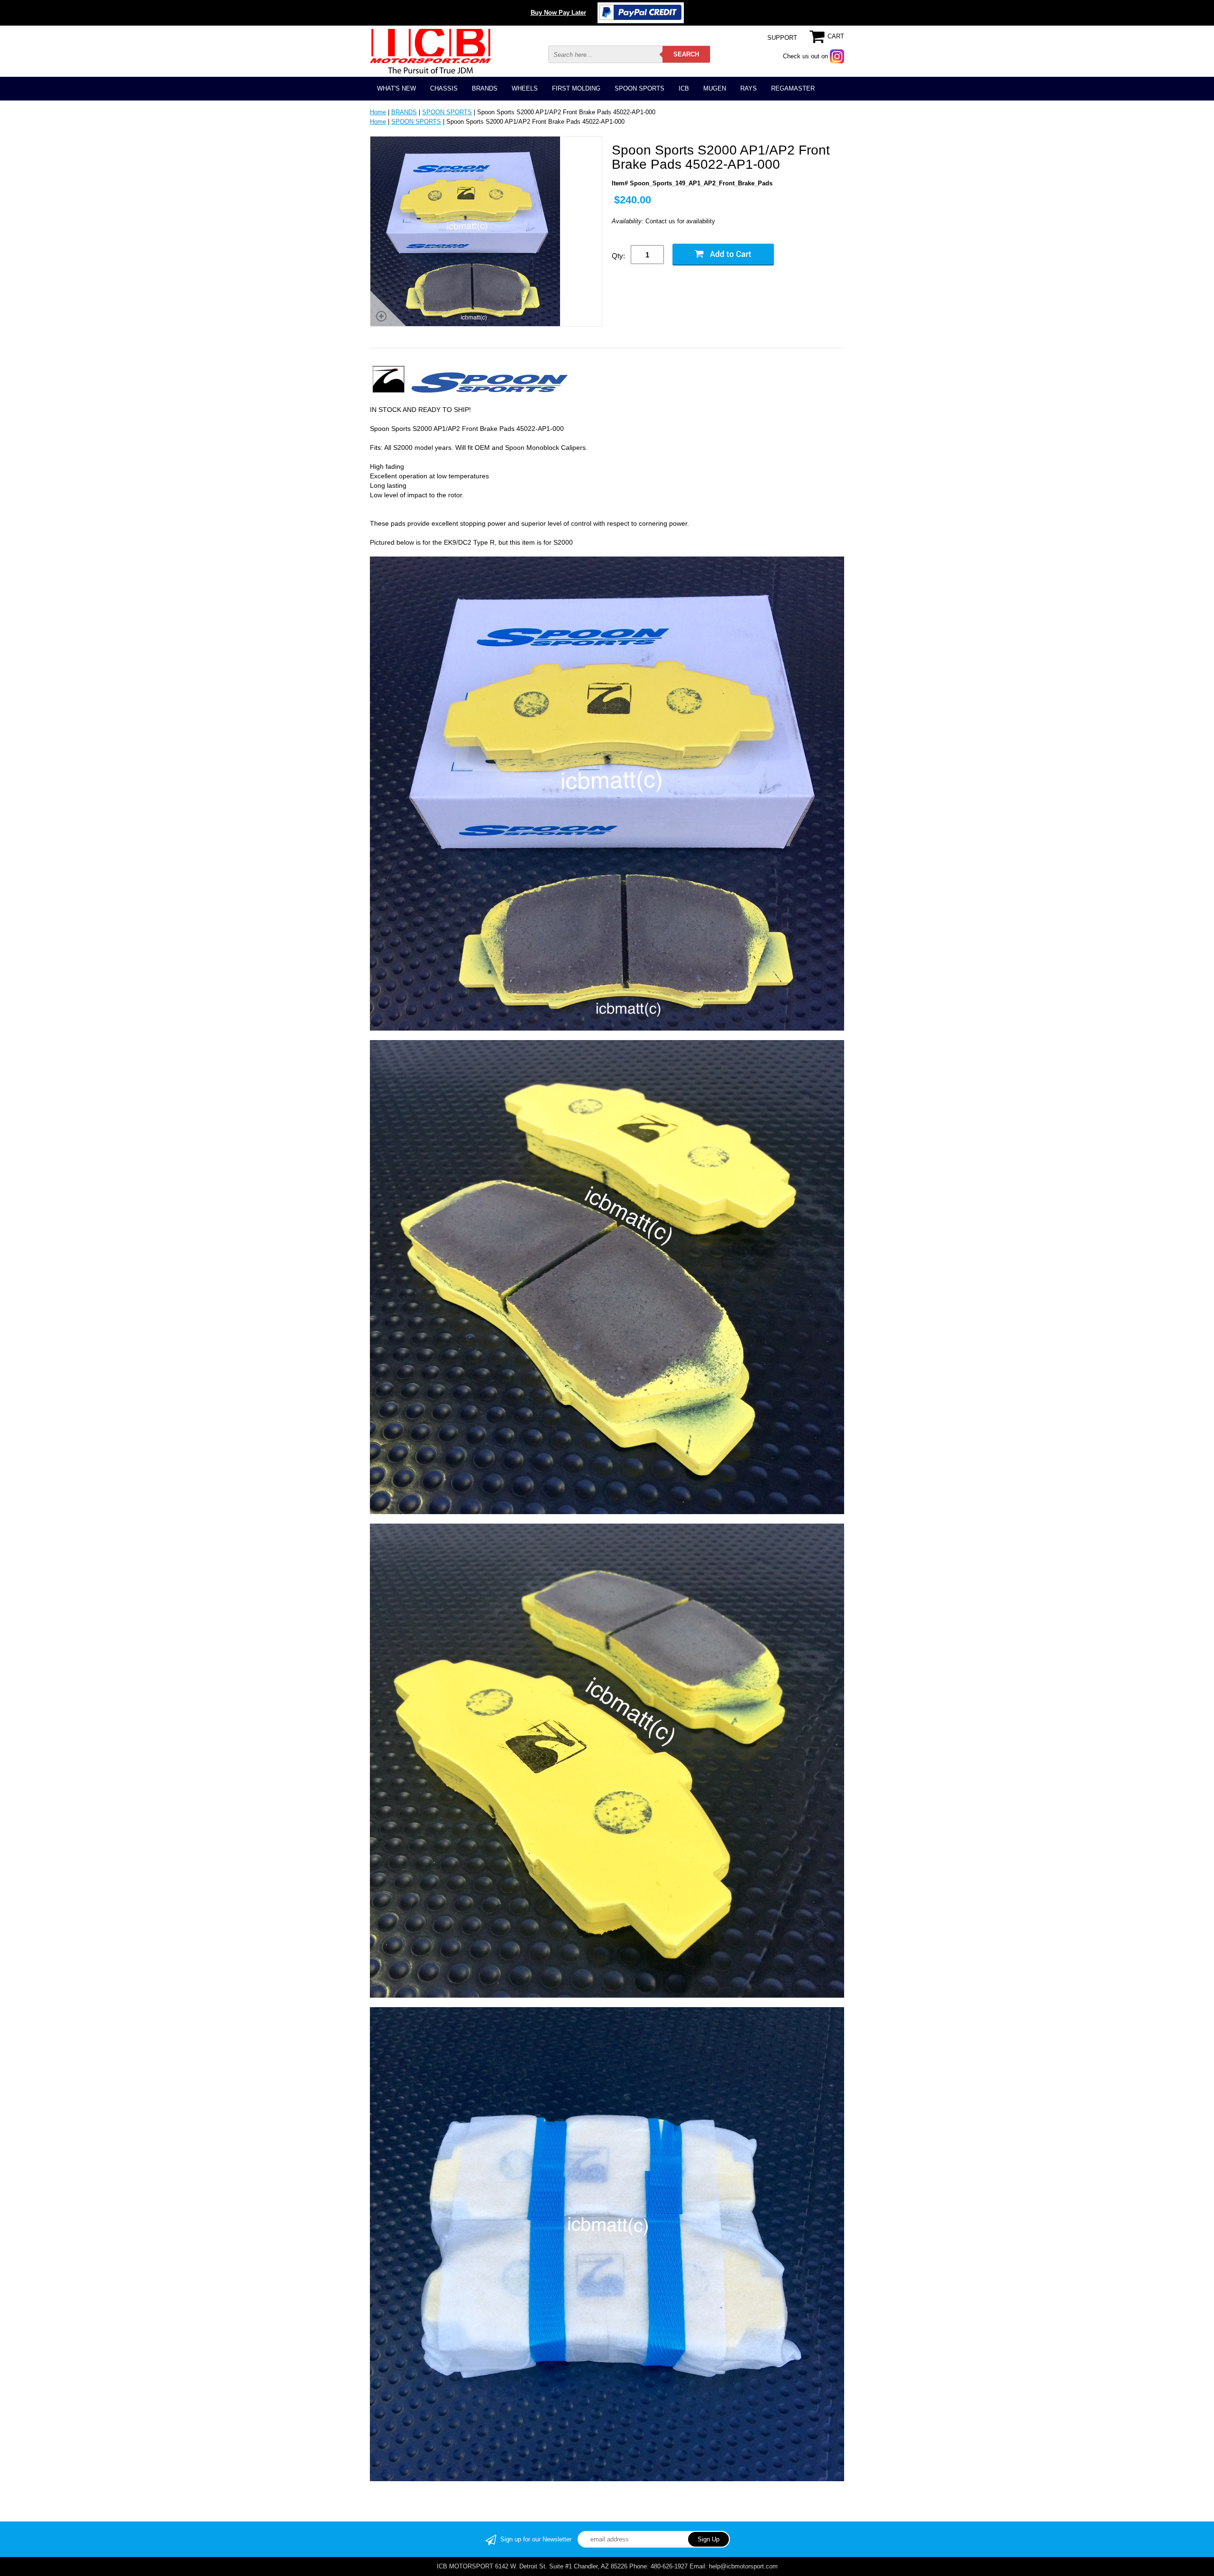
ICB (684, 88)
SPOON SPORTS (639, 88)
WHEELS (525, 88)
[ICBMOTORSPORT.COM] (430, 51)
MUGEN (715, 88)
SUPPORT (782, 38)
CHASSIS (444, 88)
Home (378, 112)
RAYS (749, 88)
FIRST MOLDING (576, 88)
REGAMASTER (793, 88)
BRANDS (485, 88)
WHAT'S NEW (396, 88)
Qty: (618, 256)
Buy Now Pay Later (558, 13)
